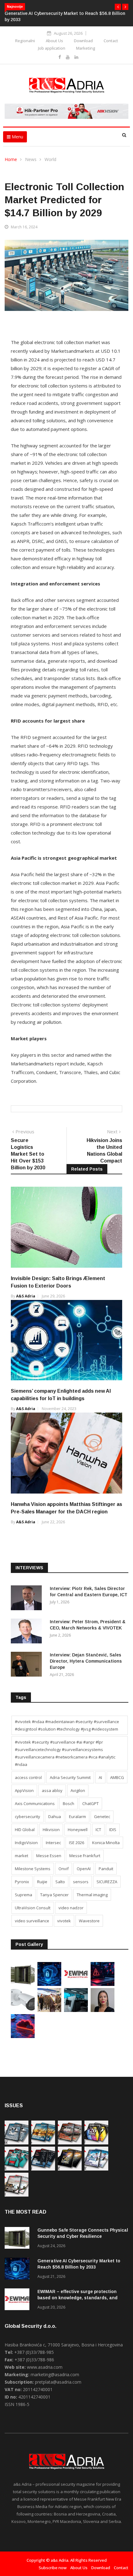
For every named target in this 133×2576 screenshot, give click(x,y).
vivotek (64, 1921)
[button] (118, 7)
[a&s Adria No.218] (43, 2169)
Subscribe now (53, 2568)
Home (11, 159)
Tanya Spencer (54, 1895)
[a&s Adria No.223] (43, 2143)
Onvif (64, 1869)
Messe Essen (49, 1856)
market (21, 1856)
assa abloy (52, 1790)
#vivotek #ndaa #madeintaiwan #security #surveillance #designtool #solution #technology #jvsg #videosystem (67, 1725)
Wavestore (89, 1921)
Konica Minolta (106, 1843)
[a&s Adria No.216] (96, 2169)
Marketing (86, 48)
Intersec (53, 1843)
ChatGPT (90, 1803)
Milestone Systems (33, 1869)
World (50, 159)
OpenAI (84, 1869)
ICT (98, 1830)
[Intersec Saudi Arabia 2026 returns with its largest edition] (49, 2010)
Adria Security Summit (70, 1777)
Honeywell (78, 1830)
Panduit (106, 1869)
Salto (60, 1882)
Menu (17, 137)
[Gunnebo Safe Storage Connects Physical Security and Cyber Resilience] (23, 1984)
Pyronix (22, 1882)
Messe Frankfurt (85, 1856)
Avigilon (78, 1790)
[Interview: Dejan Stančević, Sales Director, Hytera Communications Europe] (28, 1665)
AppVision (24, 1790)
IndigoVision (26, 1843)
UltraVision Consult (33, 1908)
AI (100, 1777)
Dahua (55, 1817)
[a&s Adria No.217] (70, 2169)
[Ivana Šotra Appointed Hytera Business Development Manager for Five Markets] (103, 2010)
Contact (111, 41)
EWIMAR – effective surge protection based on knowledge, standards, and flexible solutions (77, 2298)
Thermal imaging (92, 1895)
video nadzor (71, 1908)
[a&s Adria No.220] (96, 2143)
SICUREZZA (107, 1882)
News (31, 159)
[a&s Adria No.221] (70, 2143)
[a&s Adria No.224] (17, 2143)
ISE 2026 (77, 1843)
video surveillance (32, 1921)
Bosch (69, 1803)
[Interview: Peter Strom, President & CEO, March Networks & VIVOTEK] (28, 1632)
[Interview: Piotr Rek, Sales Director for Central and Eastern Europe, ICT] (28, 1599)
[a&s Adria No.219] (17, 2169)
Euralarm (77, 1817)
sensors (81, 1882)
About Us (54, 41)
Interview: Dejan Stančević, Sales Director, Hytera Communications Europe (86, 1661)
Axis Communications (35, 1803)
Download (83, 41)
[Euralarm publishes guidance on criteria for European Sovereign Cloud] (23, 2036)
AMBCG (117, 1777)
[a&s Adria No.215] (17, 2195)
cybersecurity (28, 1817)
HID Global (25, 1830)
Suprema (24, 1895)
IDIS (113, 1830)
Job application (52, 48)
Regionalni (25, 41)
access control (28, 1777)
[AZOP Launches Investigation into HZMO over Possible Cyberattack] (103, 1984)
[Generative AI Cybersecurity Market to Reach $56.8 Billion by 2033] (49, 1984)
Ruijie (42, 1882)
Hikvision (51, 1830)
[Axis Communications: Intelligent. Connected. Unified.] (23, 2010)
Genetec (102, 1817)
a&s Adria (26, 1296)
